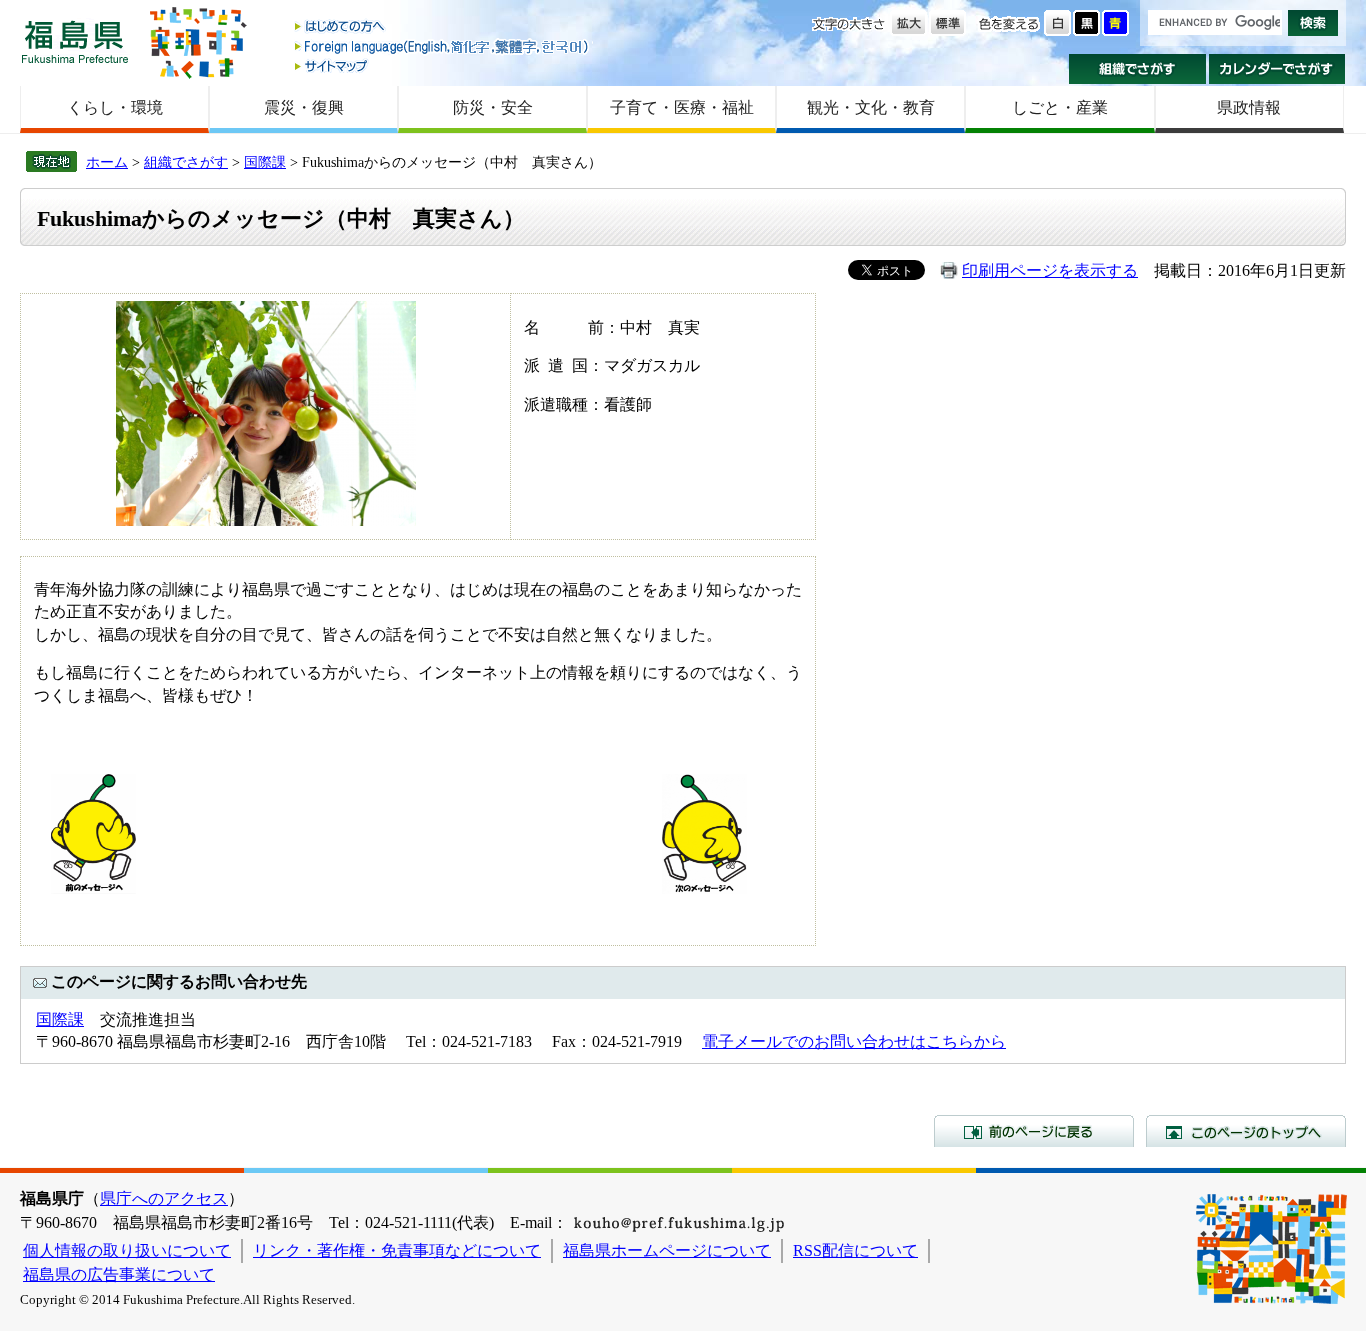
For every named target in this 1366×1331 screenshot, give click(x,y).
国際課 (265, 162)
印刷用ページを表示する (1050, 270)
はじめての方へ (443, 27)
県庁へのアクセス (164, 1198)
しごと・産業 (1060, 107)
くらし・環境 (115, 107)
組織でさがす (1137, 69)
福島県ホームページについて (667, 1250)
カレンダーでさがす (1277, 69)
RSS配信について (855, 1250)
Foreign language (443, 46)
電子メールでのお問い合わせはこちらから (854, 1041)
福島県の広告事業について (119, 1274)
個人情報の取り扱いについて (127, 1250)
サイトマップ (443, 65)
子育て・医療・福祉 (682, 107)
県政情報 (1249, 107)
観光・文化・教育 (871, 107)
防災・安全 (493, 107)
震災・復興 (304, 107)
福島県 (75, 41)
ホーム (107, 162)
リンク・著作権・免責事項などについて (397, 1250)
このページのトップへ (1246, 1131)
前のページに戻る (1034, 1131)
